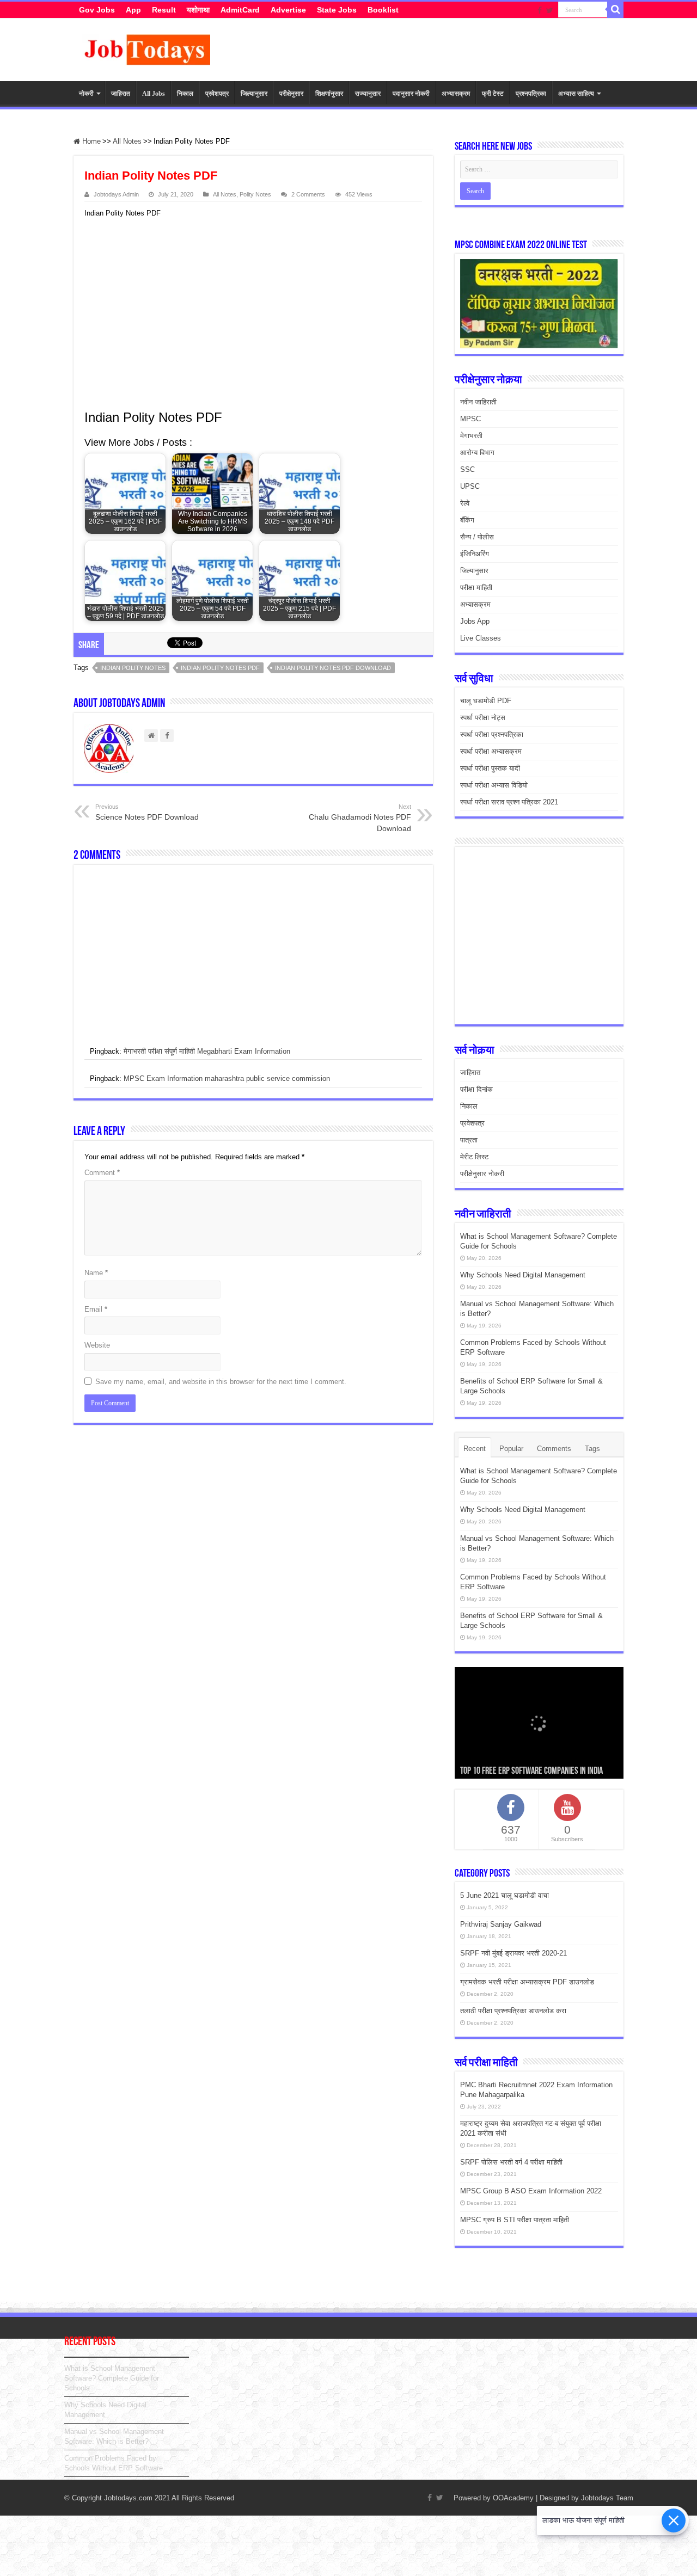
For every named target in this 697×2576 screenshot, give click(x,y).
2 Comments (308, 194)
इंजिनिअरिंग (475, 554)
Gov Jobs (97, 10)
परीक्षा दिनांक (476, 1089)
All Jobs (154, 94)
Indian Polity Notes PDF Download (333, 668)
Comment (102, 1173)
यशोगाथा (198, 10)
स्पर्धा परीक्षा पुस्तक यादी (490, 768)
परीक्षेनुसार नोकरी (482, 1174)
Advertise (288, 10)
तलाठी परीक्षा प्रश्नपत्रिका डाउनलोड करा (513, 2011)
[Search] (615, 10)
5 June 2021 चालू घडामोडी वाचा (505, 1895)
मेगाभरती (471, 436)
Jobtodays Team (607, 2498)
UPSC (470, 486)
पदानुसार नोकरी (411, 94)
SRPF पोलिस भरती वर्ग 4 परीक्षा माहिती (511, 2162)
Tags (592, 1449)
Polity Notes (255, 194)
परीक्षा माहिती (476, 588)
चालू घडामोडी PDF (486, 701)
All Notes (127, 141)
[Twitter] (550, 10)
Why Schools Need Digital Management (523, 1275)
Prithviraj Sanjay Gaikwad (501, 1924)
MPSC (470, 419)
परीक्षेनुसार (291, 94)
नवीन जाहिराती (478, 402)
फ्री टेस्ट (493, 94)
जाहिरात (121, 94)
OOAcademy (513, 2498)
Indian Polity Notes (133, 668)
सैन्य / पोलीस (477, 537)
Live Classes (481, 638)
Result (164, 10)
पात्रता (469, 1140)
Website (97, 1345)
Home (90, 141)
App (133, 10)
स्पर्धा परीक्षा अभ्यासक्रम (491, 751)
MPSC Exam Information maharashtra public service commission (227, 1078)
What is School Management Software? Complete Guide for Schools (112, 2378)
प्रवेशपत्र (217, 94)
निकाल (185, 94)
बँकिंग (467, 520)
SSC (467, 469)
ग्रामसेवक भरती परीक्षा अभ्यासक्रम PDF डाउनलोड (527, 1982)
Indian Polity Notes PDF (220, 668)
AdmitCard (240, 10)
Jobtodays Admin (116, 194)
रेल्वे (465, 503)
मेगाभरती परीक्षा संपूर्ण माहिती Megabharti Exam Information (207, 1051)
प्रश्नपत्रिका (531, 94)
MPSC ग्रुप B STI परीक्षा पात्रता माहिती (515, 2220)
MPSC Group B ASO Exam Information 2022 (531, 2191)
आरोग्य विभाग (477, 453)
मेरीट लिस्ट (474, 1157)
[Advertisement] (248, 312)
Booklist (383, 10)
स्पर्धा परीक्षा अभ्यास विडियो (494, 785)
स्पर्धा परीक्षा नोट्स (483, 718)
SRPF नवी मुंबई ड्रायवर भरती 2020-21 (513, 1953)
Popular (511, 1449)
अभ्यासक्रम (456, 94)
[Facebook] (540, 10)
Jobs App (475, 621)
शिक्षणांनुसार (329, 94)
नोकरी (86, 94)
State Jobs (337, 10)
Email (96, 1309)
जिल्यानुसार (254, 94)
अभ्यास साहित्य (576, 94)
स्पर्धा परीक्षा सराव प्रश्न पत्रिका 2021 (509, 802)
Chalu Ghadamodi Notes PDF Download (360, 818)
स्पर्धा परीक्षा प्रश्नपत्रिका (492, 734)
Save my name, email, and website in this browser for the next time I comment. (221, 1382)
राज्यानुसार (368, 94)
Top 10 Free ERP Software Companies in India (531, 1772)
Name (96, 1273)
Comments (554, 1449)
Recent (475, 1449)
